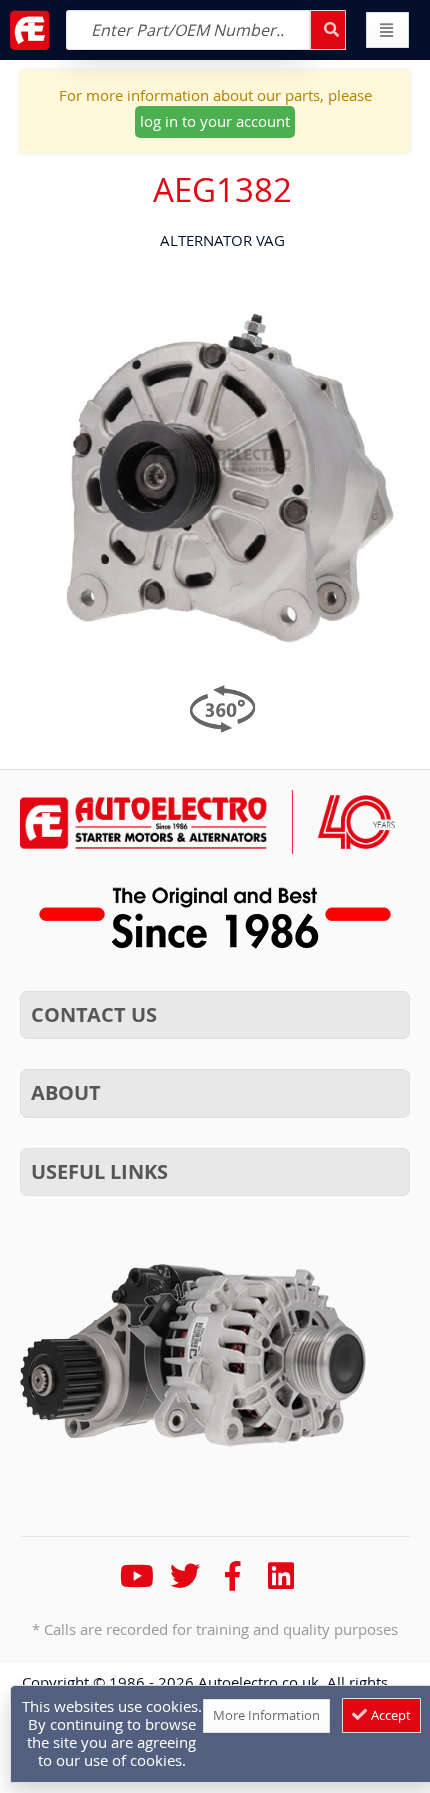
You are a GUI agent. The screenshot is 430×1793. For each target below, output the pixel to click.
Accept (389, 1715)
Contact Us (94, 1014)
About (66, 1092)
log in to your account (215, 121)
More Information (266, 1715)
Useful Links (99, 1171)
